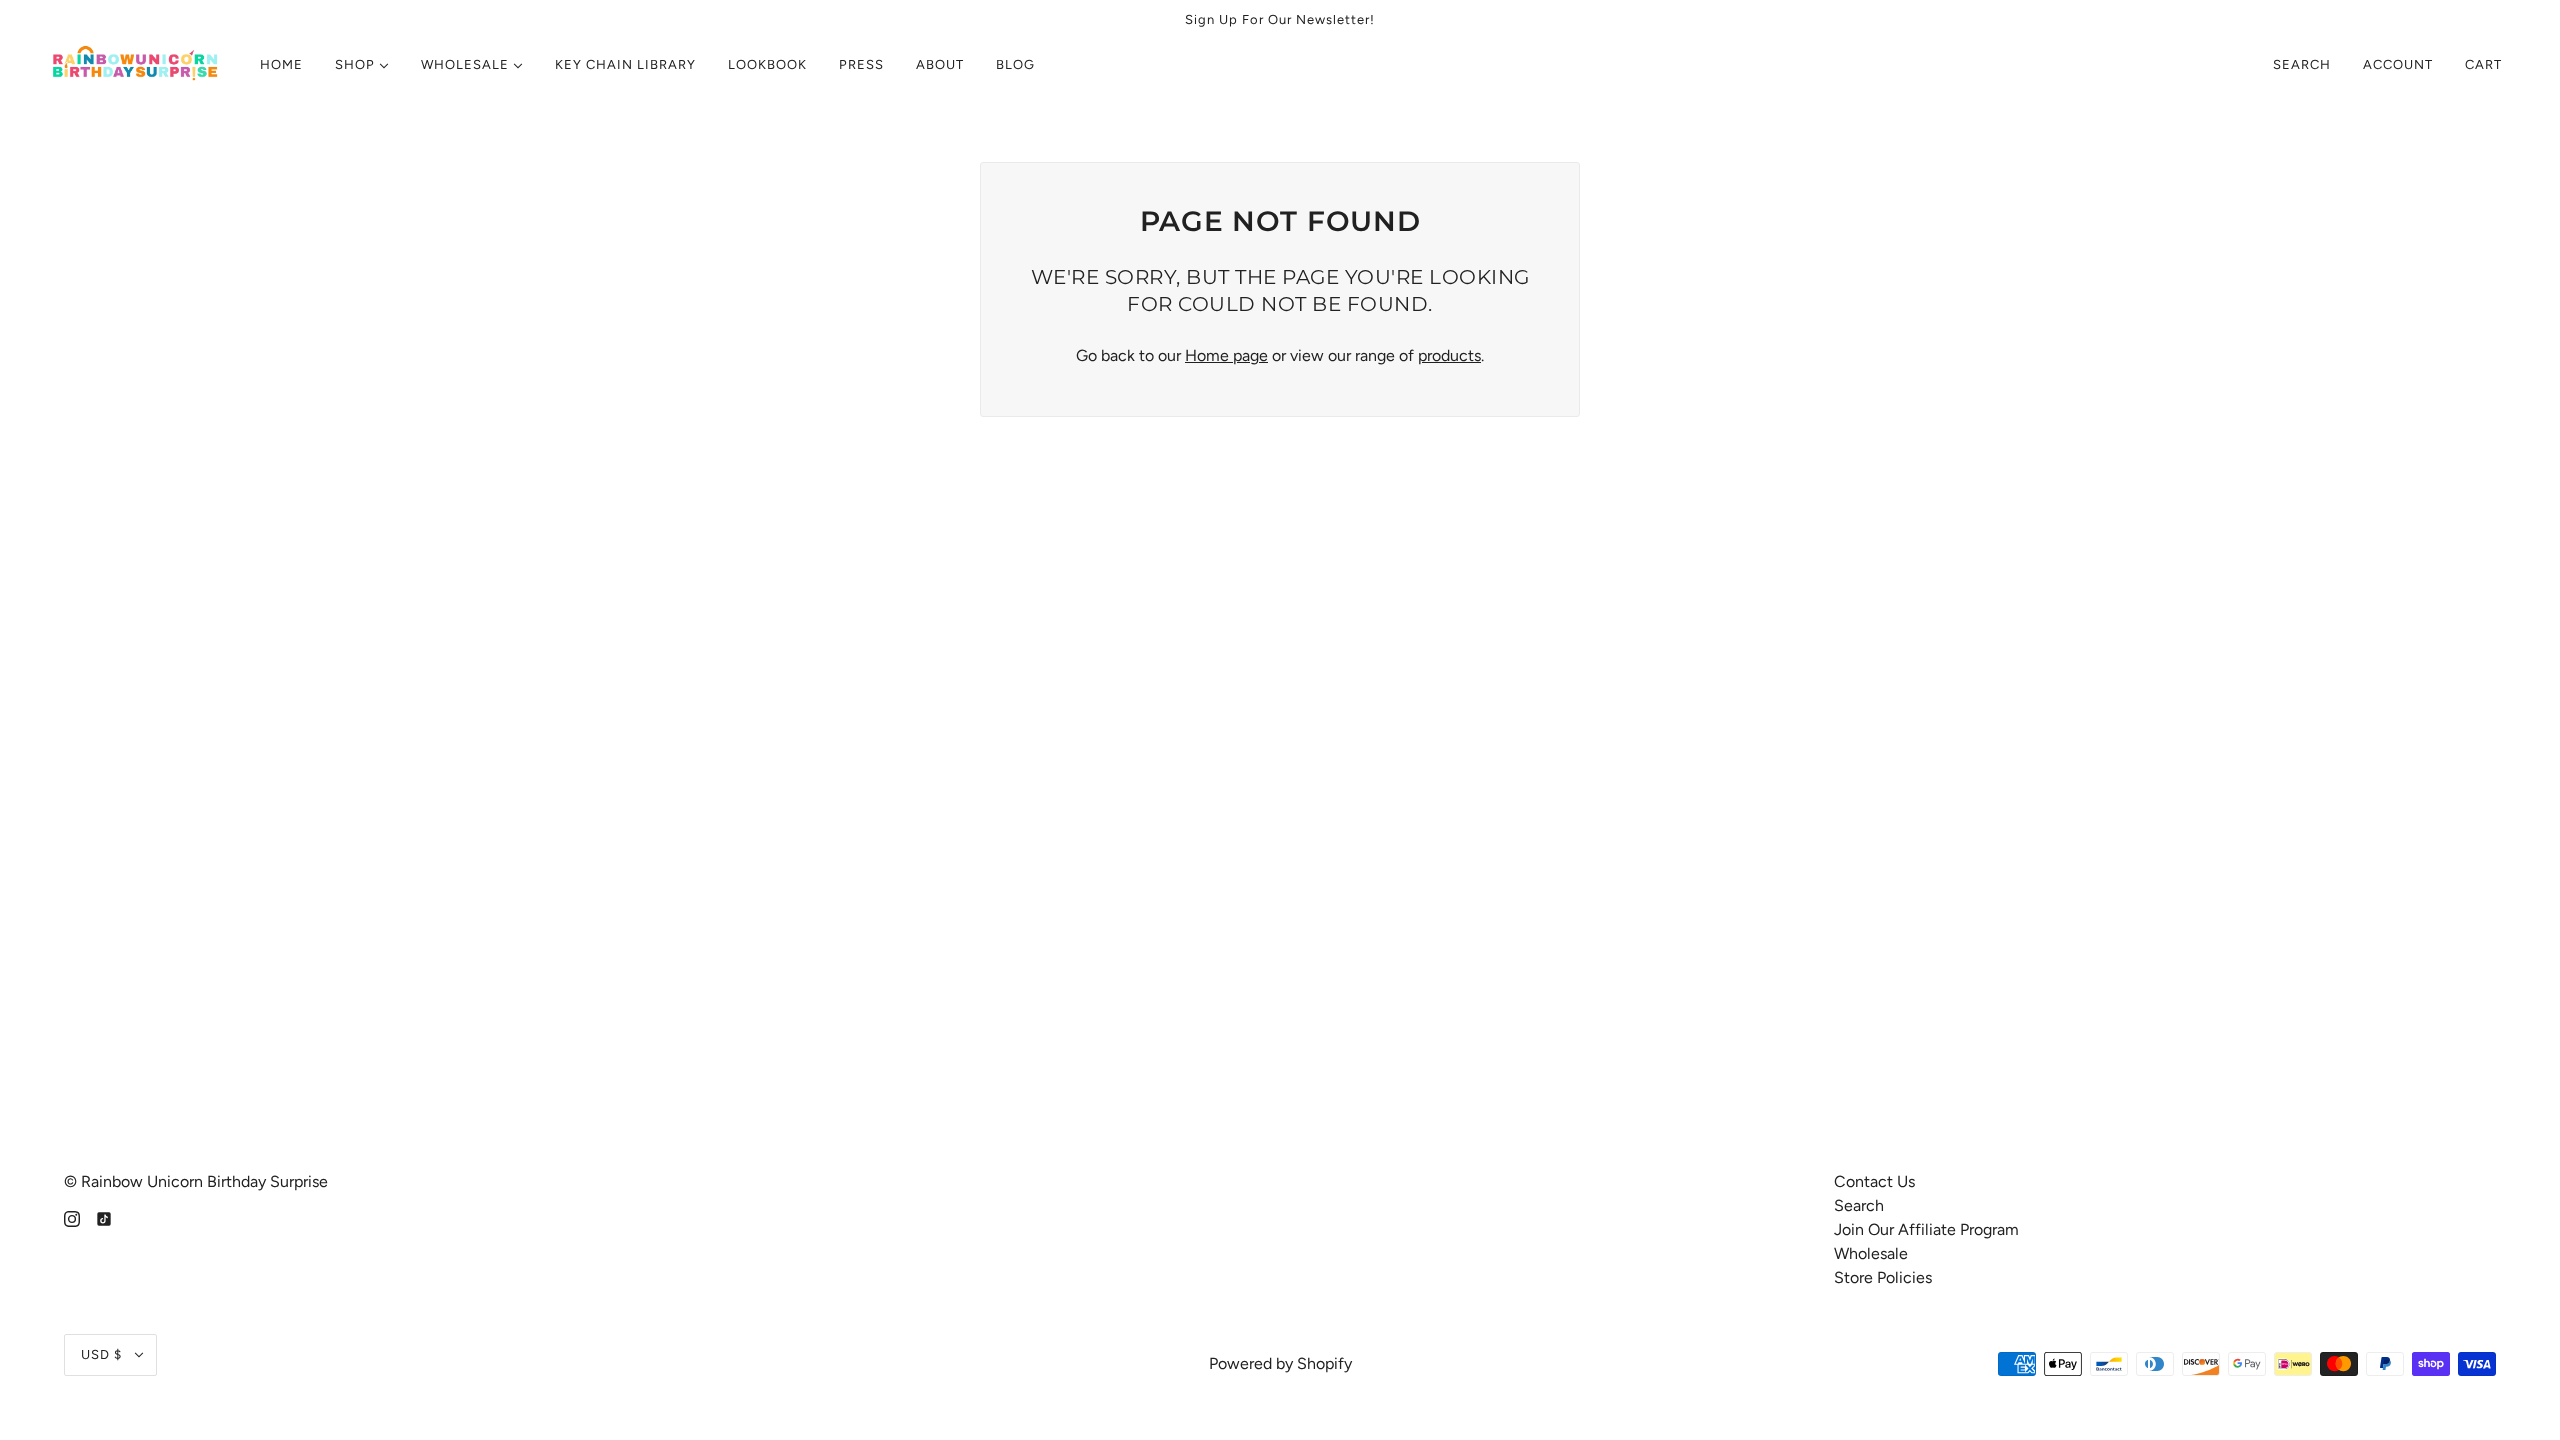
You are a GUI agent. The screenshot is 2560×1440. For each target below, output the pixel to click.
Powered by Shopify (1280, 1363)
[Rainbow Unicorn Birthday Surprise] (136, 65)
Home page (1226, 355)
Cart (2485, 64)
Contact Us (1874, 1181)
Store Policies (1883, 1277)
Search (2302, 64)
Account (2398, 64)
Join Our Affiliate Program (1926, 1229)
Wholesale (1871, 1253)
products (1449, 355)
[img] (72, 1218)
